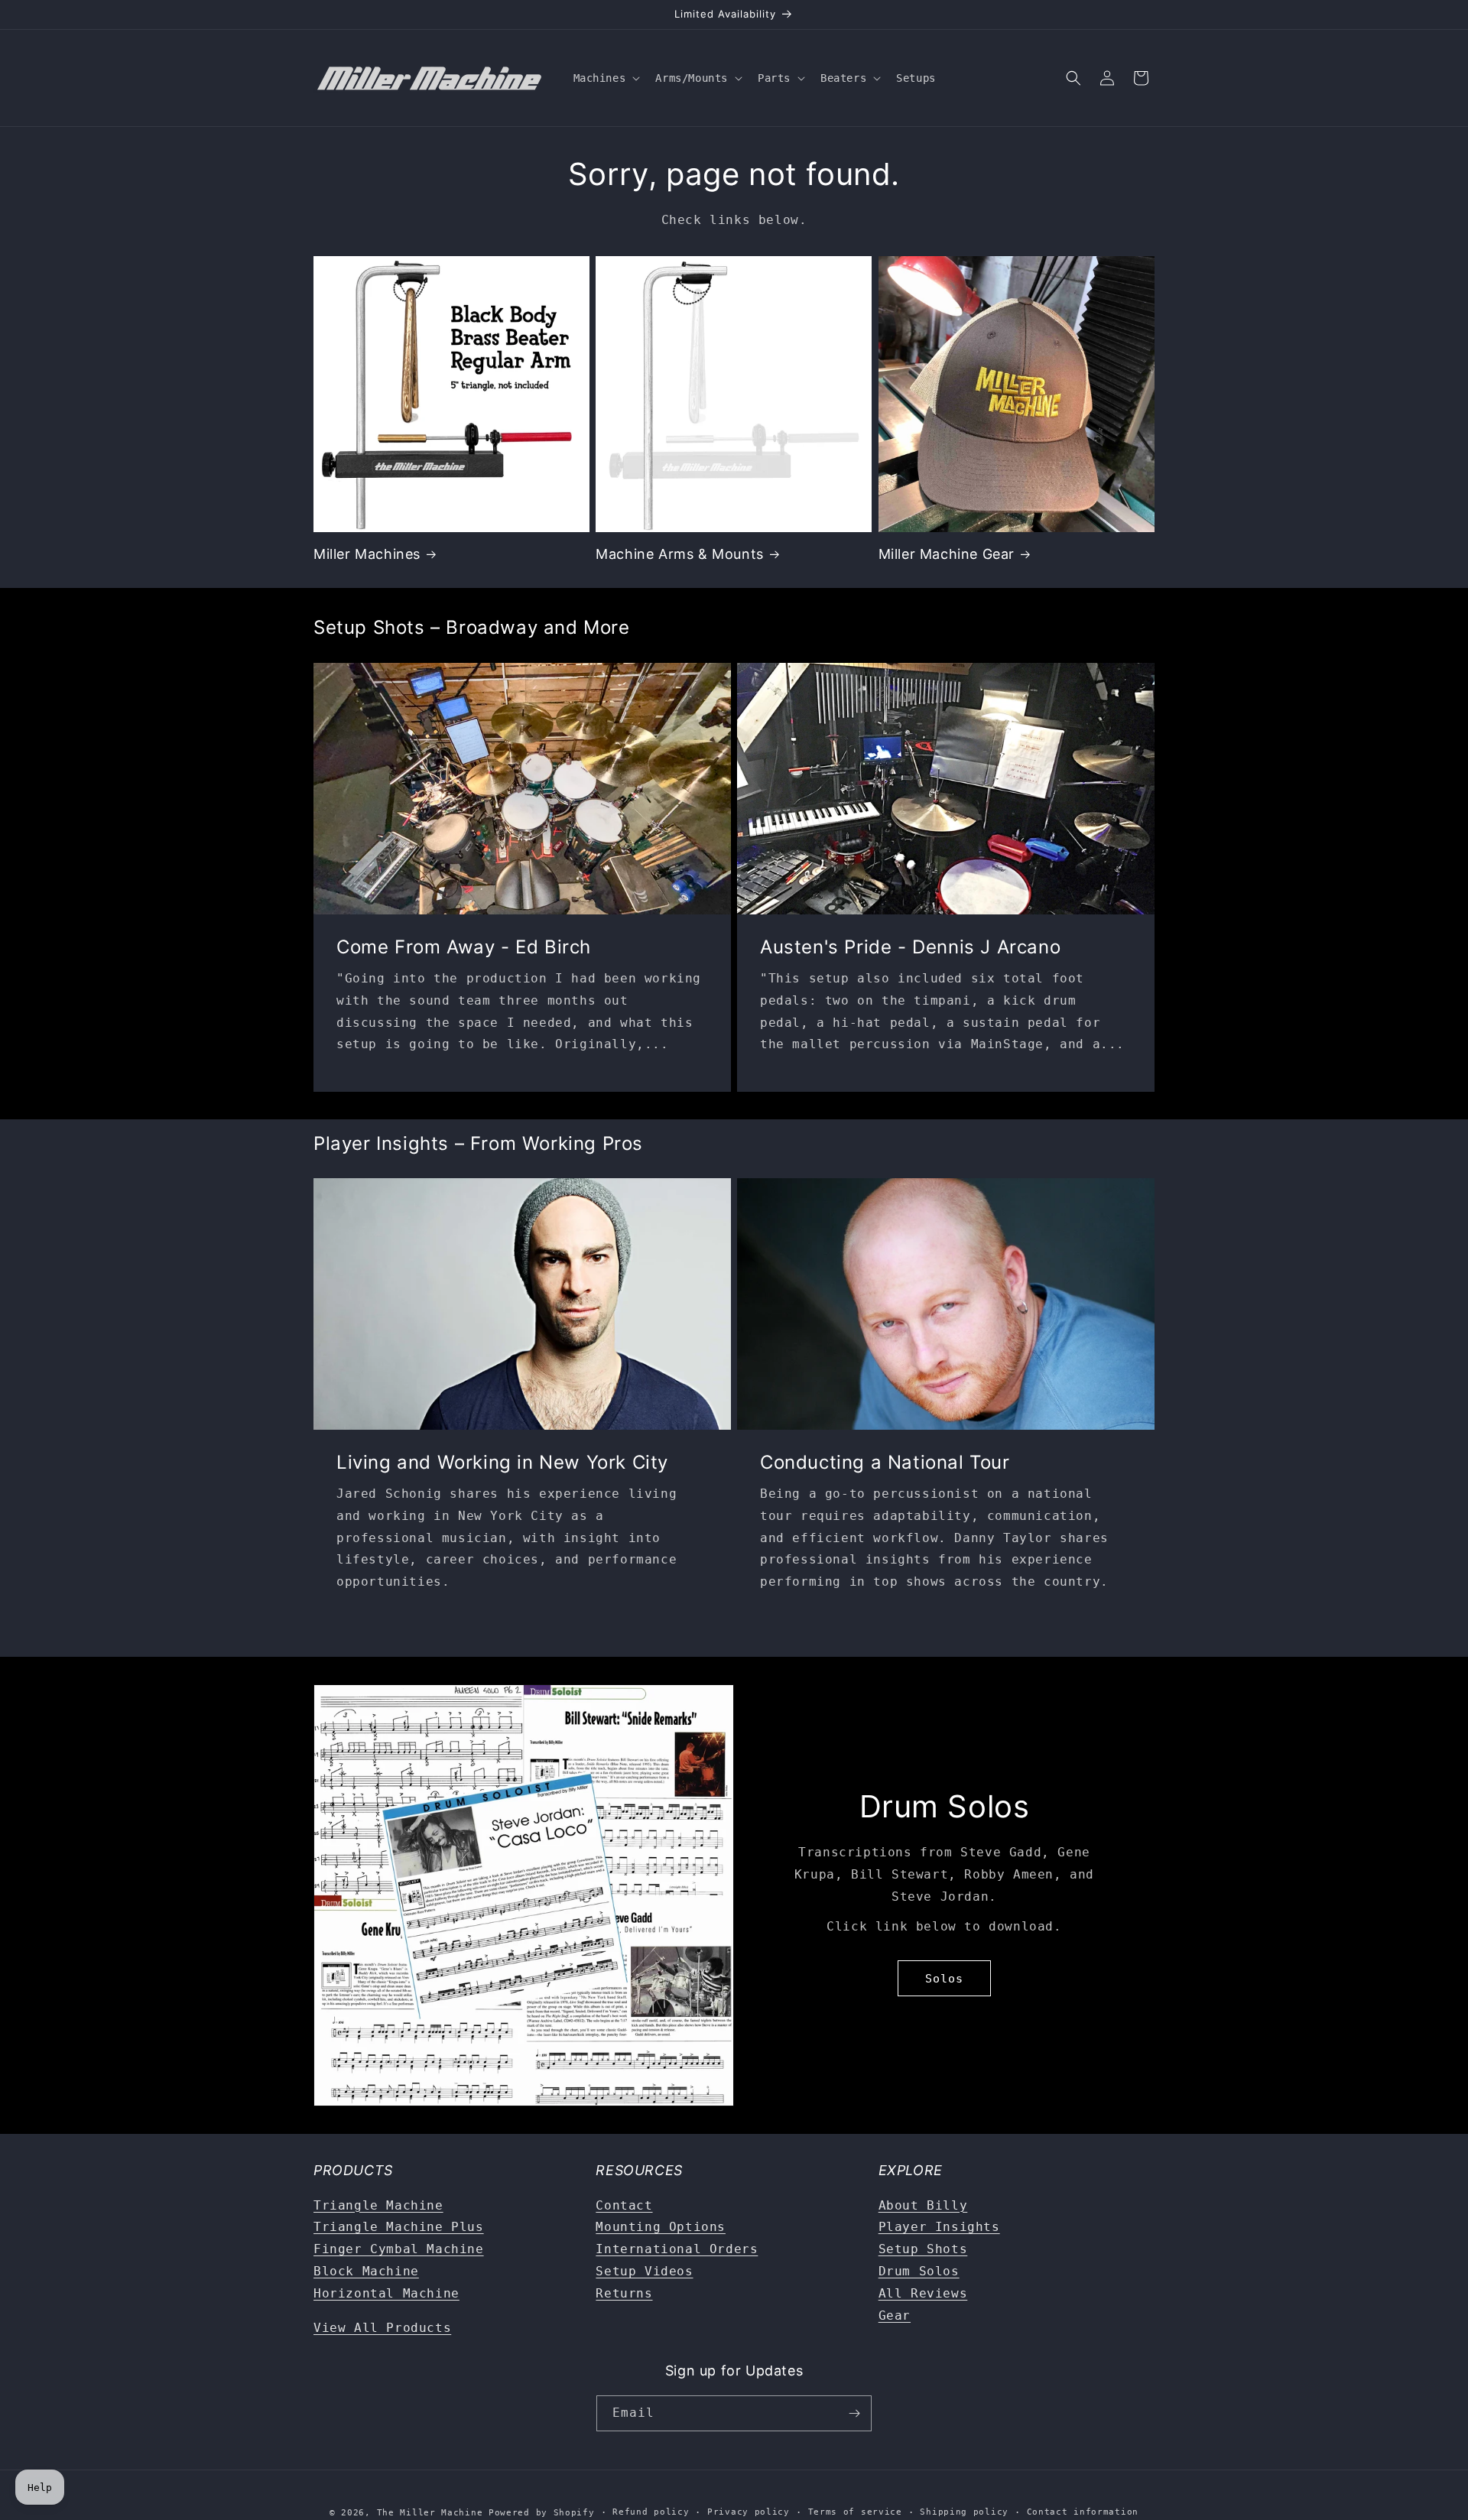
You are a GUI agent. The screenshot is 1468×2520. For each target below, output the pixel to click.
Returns (624, 2293)
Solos (944, 1979)
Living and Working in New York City (502, 1462)
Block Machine (366, 2271)
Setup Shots (923, 2249)
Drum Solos (919, 2271)
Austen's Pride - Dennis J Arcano (910, 947)
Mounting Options (661, 2227)
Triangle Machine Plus (399, 2227)
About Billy (923, 2205)
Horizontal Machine (386, 2293)
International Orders (677, 2249)
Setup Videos (644, 2271)
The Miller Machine (430, 2513)
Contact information (1083, 2512)
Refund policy (651, 2512)
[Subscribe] (854, 2413)
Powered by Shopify (542, 2513)
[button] (606, 78)
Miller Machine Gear (947, 554)
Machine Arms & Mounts (680, 554)
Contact (624, 2205)
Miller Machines (367, 554)
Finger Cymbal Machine (399, 2249)
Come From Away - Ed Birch (464, 947)
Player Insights (939, 2227)
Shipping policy (964, 2512)
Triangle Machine (378, 2205)
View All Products (382, 2328)
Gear (895, 2315)
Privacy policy (749, 2512)
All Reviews (923, 2293)
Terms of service (855, 2512)
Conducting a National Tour (885, 1462)
